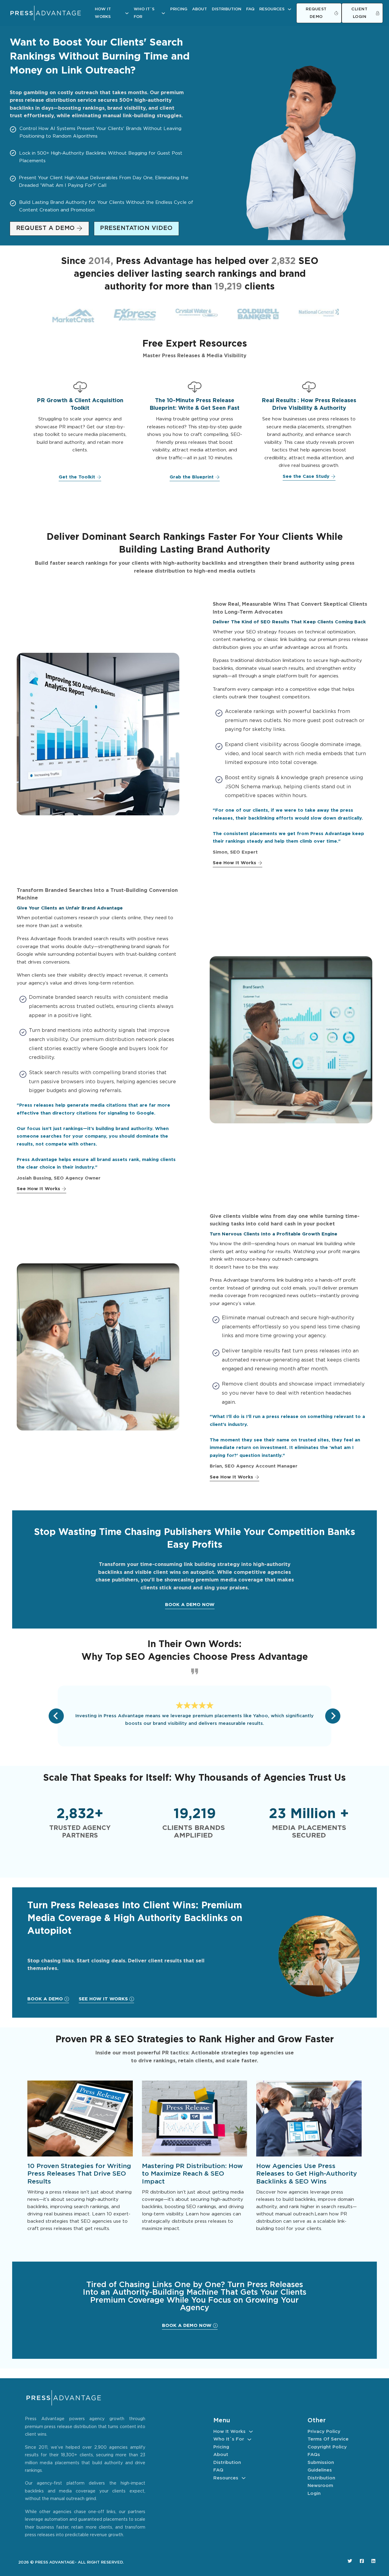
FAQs (314, 2455)
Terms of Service (328, 2439)
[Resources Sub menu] (289, 9)
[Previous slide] (56, 1716)
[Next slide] (333, 1716)
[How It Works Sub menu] (127, 13)
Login (314, 2494)
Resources (272, 9)
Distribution (227, 9)
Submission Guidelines (321, 2466)
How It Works (103, 13)
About (200, 9)
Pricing (179, 9)
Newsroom (320, 2486)
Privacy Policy (324, 2432)
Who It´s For (144, 13)
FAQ (250, 9)
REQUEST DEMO (316, 13)
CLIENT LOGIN (359, 13)
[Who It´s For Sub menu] (163, 13)
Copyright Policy (327, 2447)
